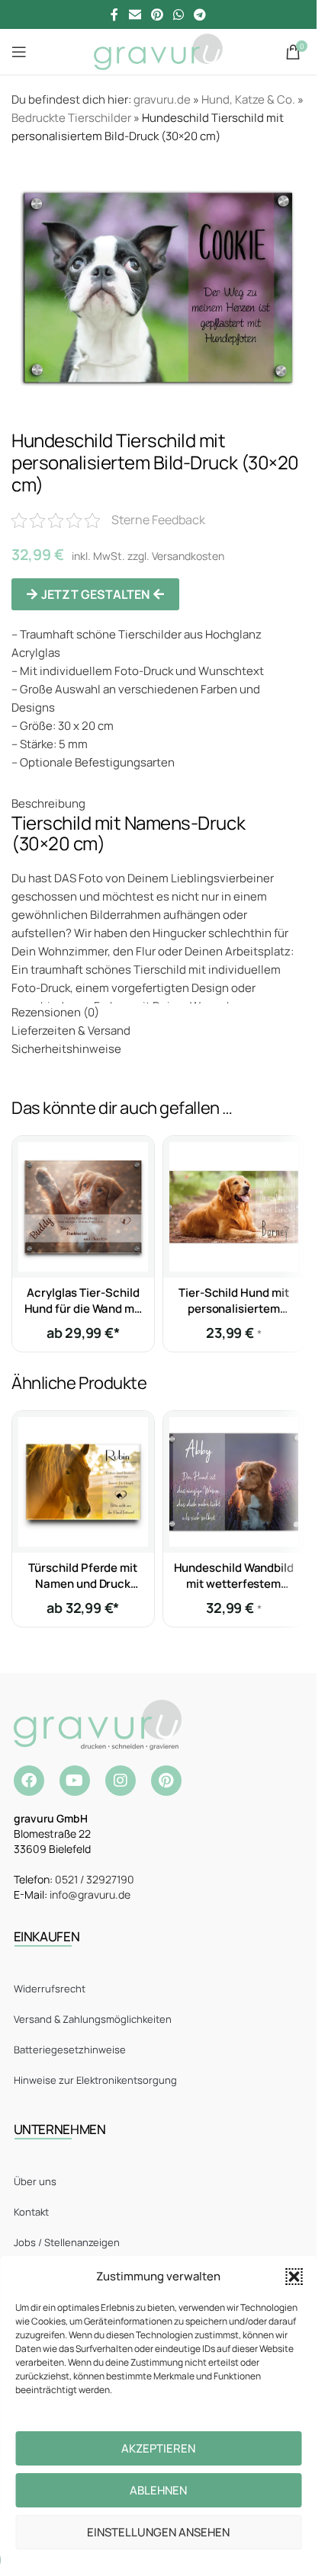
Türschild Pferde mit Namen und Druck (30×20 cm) (83, 1584)
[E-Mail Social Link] (135, 14)
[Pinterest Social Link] (157, 14)
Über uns (35, 2181)
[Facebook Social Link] (114, 14)
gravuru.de (162, 99)
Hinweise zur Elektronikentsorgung (95, 2080)
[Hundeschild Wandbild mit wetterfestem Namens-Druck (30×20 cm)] (234, 1482)
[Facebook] (29, 1781)
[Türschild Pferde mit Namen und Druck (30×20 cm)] (83, 1482)
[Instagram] (121, 1781)
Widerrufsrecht (50, 1989)
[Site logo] (158, 51)
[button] (294, 2277)
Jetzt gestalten (95, 594)
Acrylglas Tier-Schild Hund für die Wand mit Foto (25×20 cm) (83, 1309)
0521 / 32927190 (95, 1879)
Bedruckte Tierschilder (71, 118)
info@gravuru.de (90, 1894)
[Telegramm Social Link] (200, 14)
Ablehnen (158, 2490)
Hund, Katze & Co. (248, 99)
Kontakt (31, 2212)
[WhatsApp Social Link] (179, 14)
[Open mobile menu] (19, 52)
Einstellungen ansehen (158, 2532)
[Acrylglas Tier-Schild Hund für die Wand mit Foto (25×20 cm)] (83, 1207)
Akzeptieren (158, 2448)
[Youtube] (75, 1781)
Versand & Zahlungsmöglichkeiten (93, 2019)
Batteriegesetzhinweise (70, 2050)
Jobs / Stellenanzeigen (67, 2242)
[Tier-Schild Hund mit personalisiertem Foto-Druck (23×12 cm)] (234, 1207)
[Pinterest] (166, 1781)
